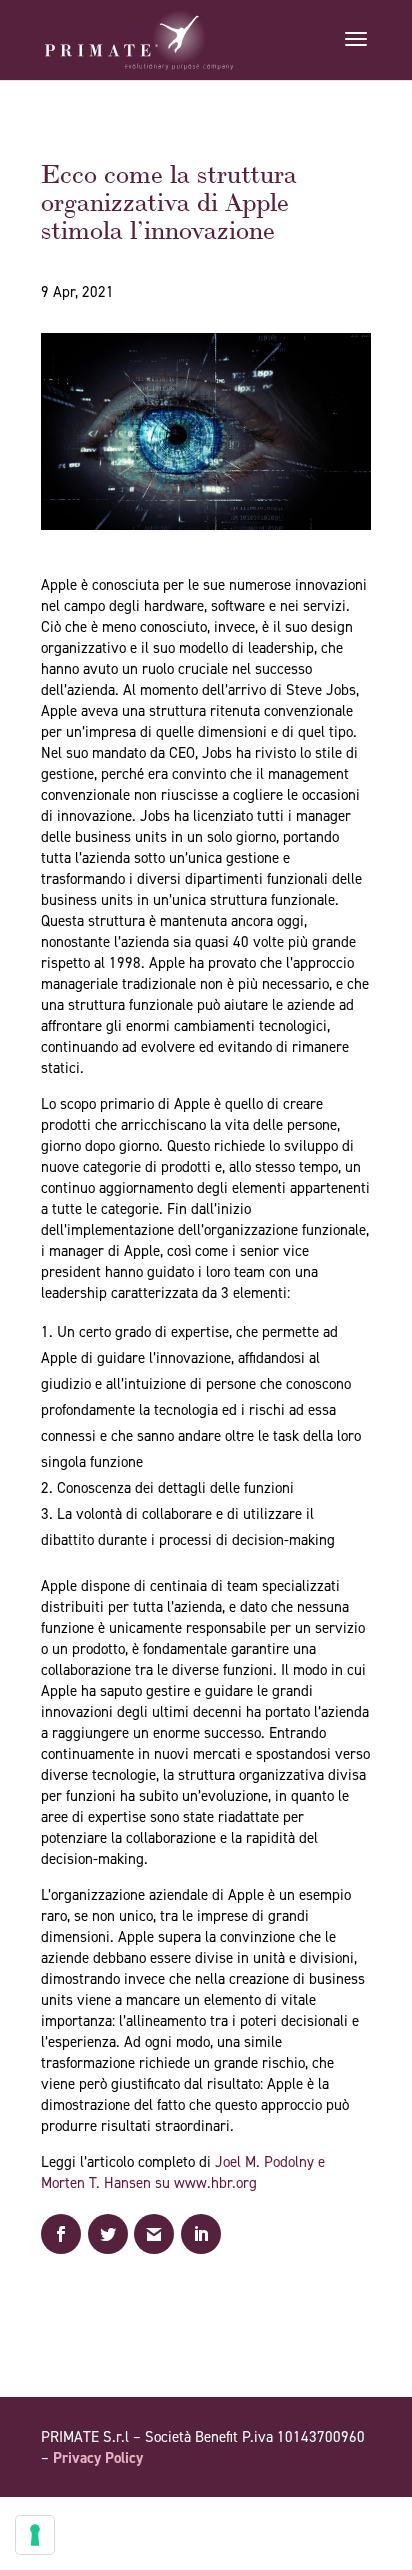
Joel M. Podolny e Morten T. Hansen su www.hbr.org (183, 2172)
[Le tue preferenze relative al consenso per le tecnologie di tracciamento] (35, 2535)
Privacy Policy (98, 2458)
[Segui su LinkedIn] (355, 2515)
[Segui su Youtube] (315, 2515)
